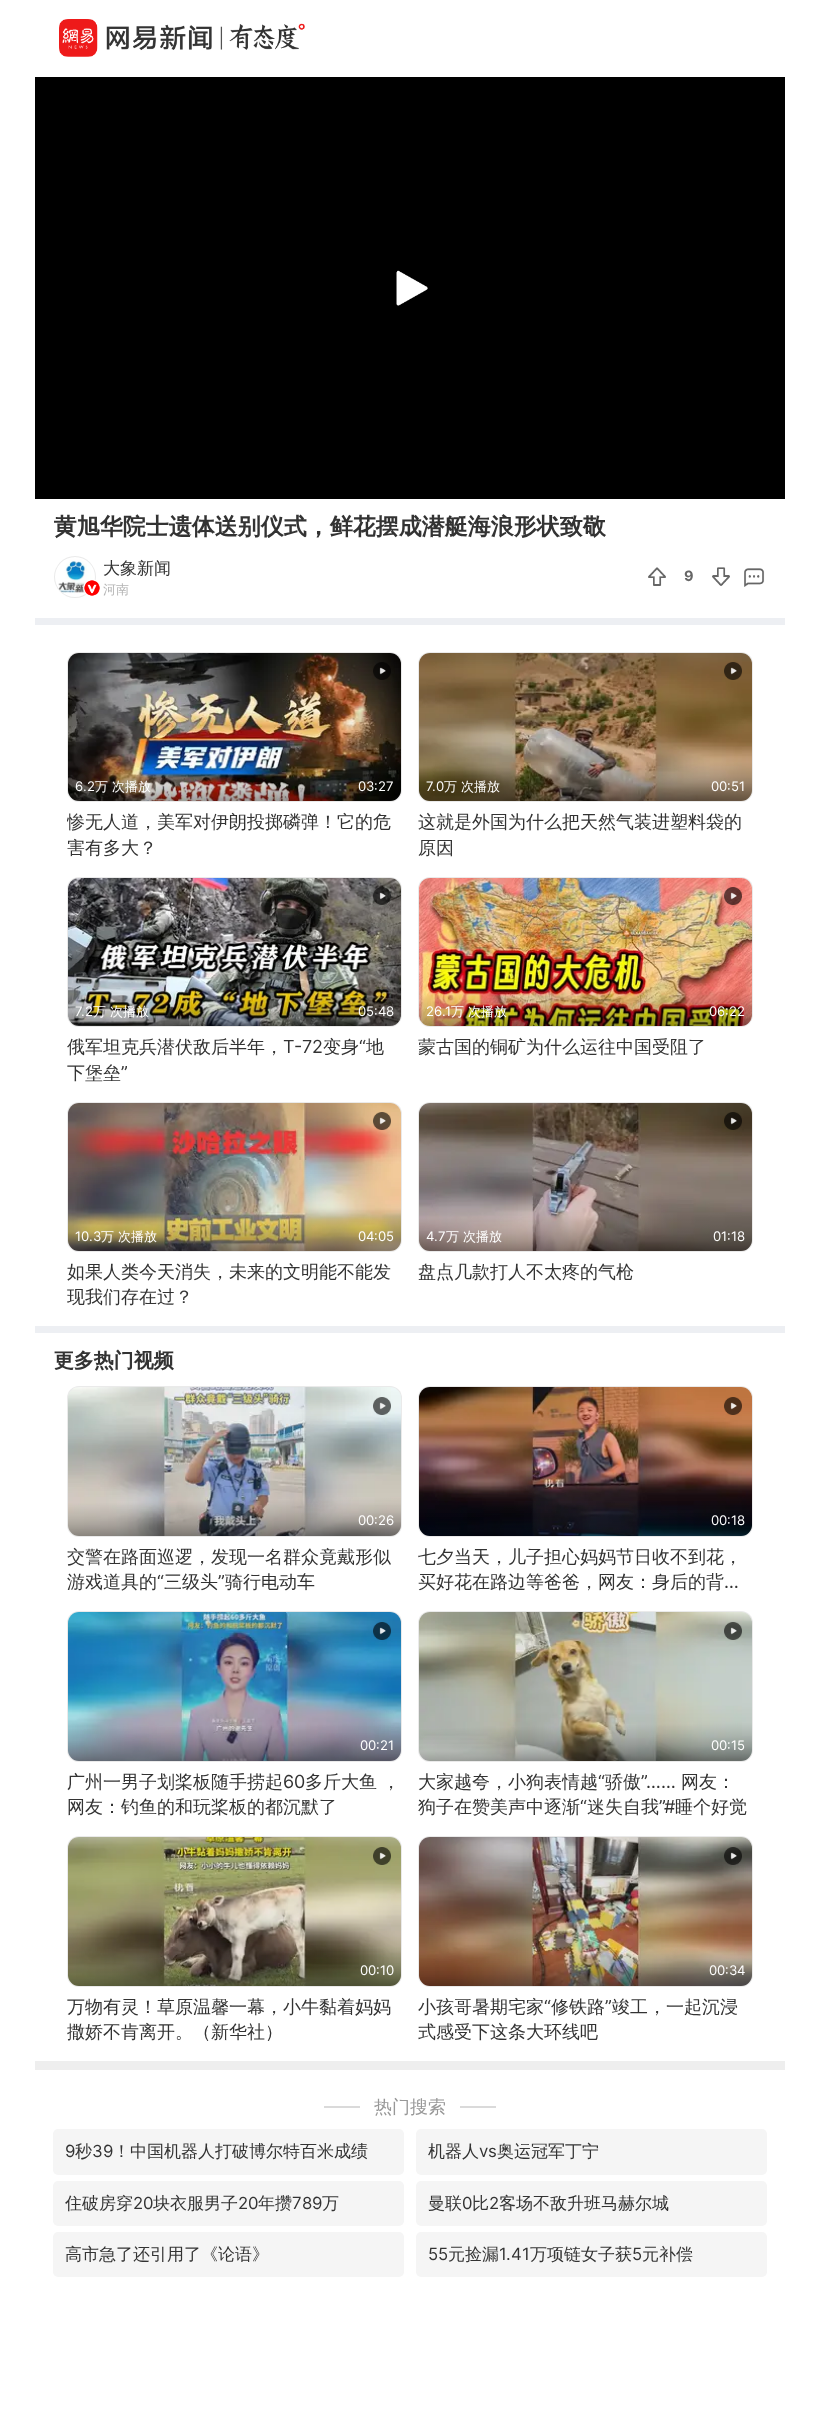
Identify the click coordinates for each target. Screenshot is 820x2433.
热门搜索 (410, 2106)
